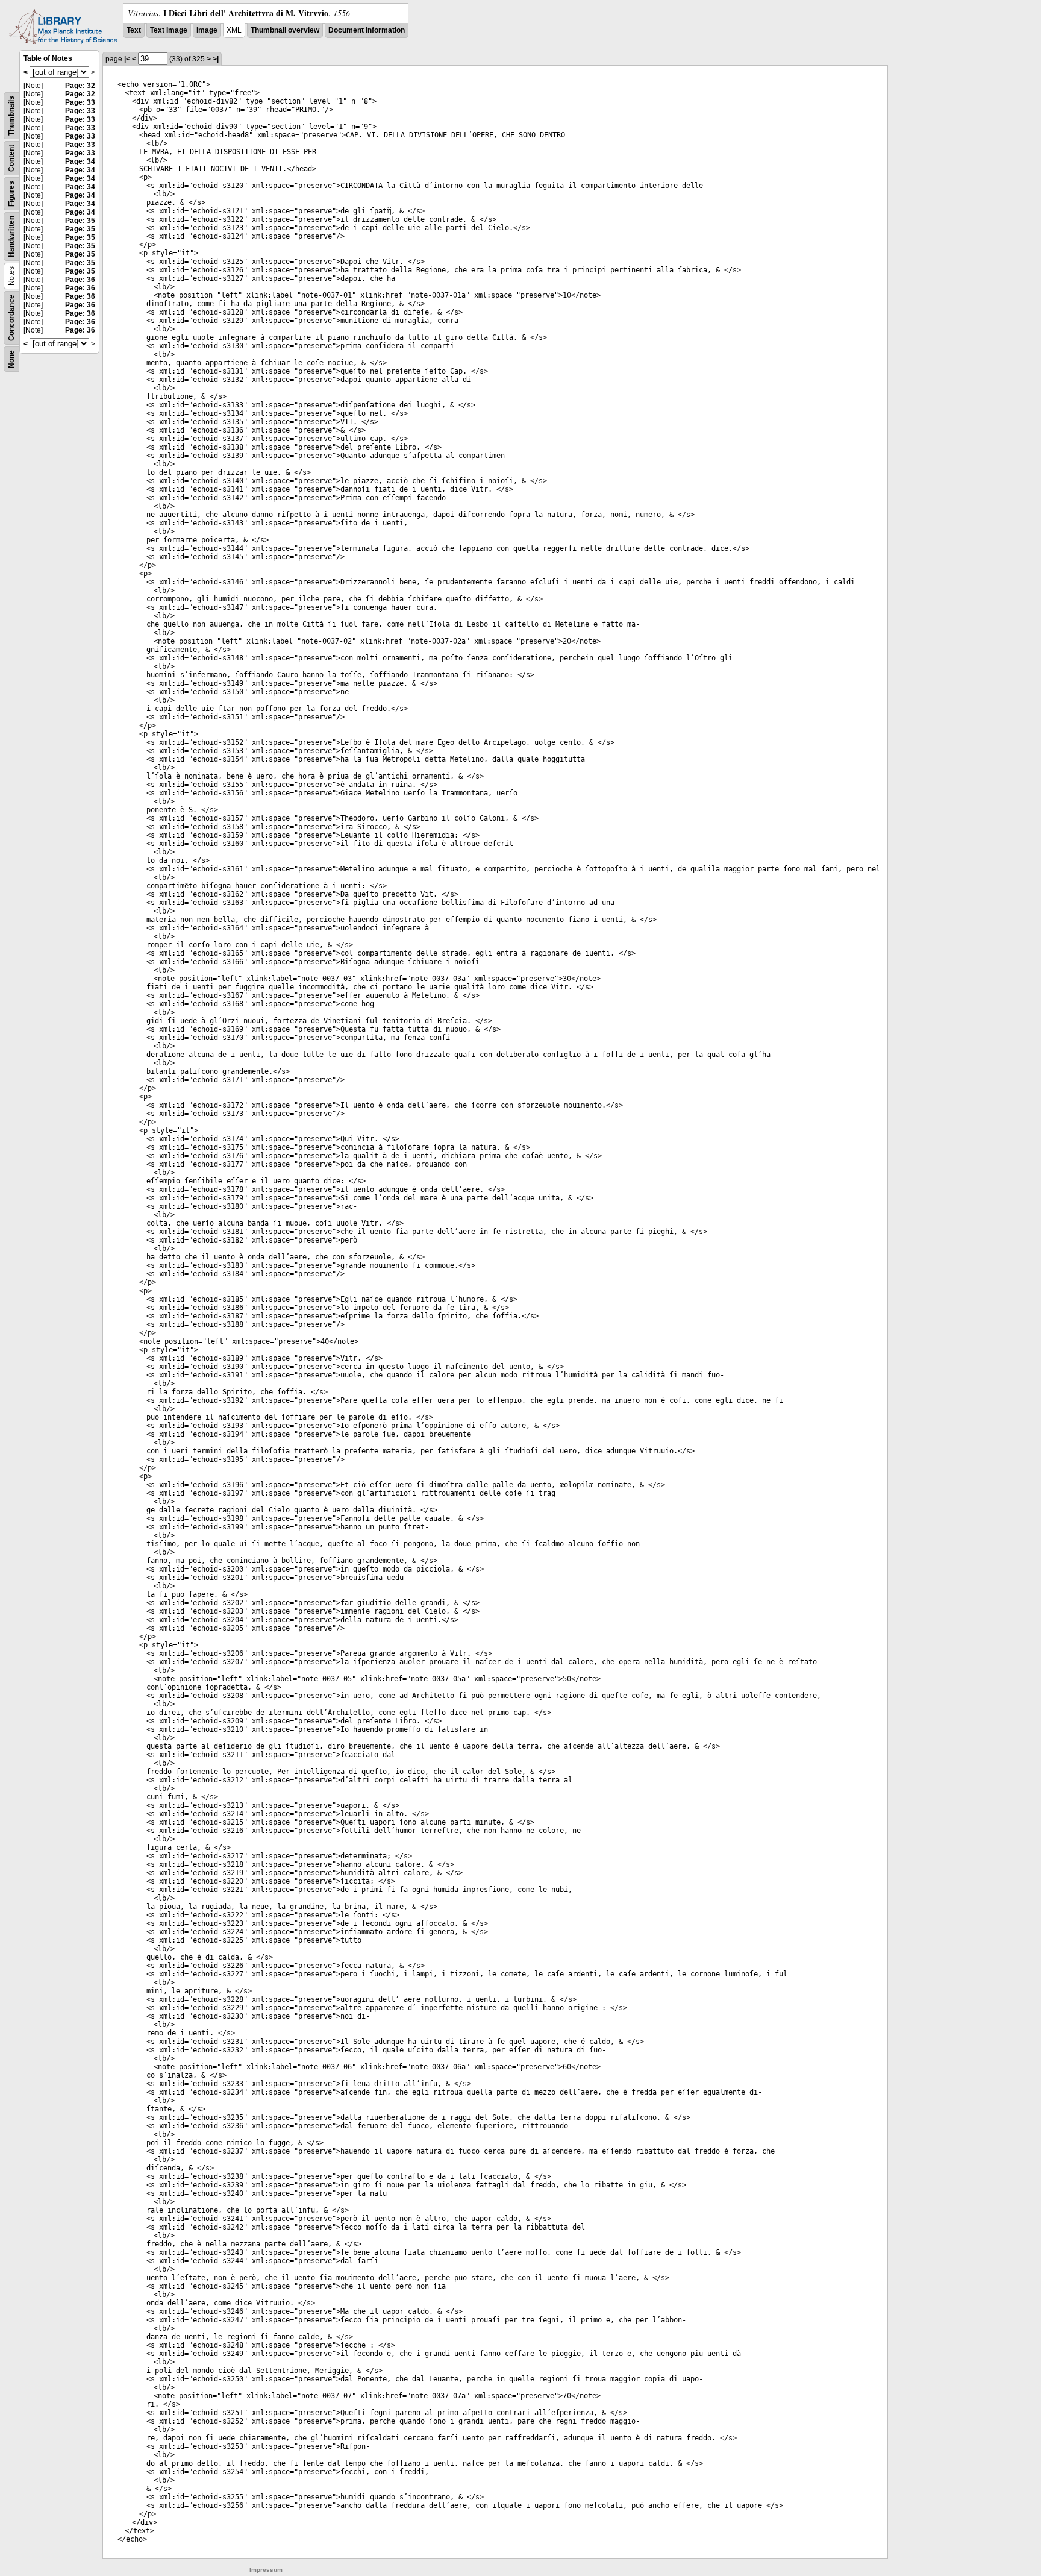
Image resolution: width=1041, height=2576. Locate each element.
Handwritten (11, 237)
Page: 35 (80, 221)
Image (207, 30)
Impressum (266, 2570)
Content (11, 158)
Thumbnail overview (285, 30)
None (11, 359)
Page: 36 (80, 280)
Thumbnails (11, 116)
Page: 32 (80, 86)
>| (216, 59)
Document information (367, 30)
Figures (11, 194)
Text (134, 30)
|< (127, 59)
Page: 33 (80, 102)
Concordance (11, 318)
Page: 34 (80, 161)
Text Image (169, 30)
